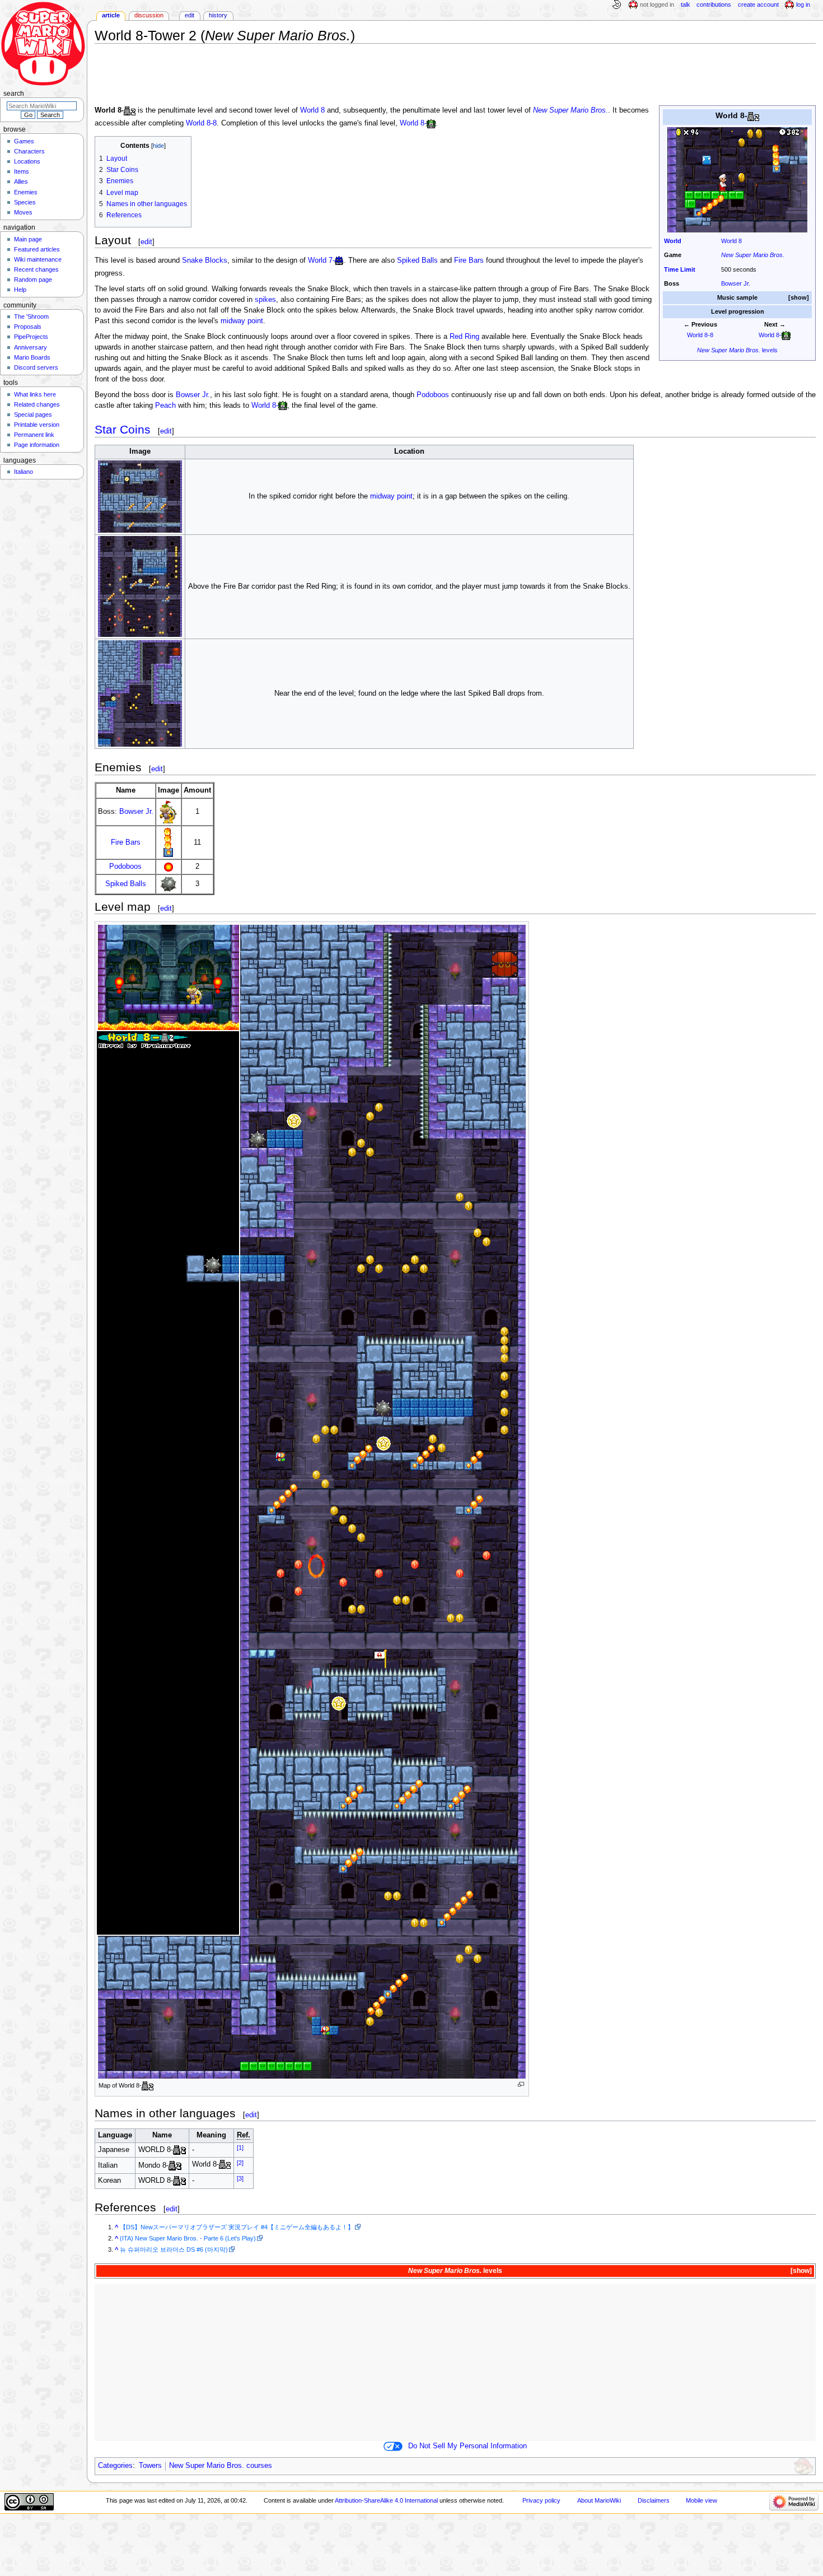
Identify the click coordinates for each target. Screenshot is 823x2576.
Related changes (37, 404)
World (673, 241)
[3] (240, 2178)
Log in (803, 4)
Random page (33, 280)
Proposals (28, 327)
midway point (242, 321)
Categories (115, 2466)
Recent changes (36, 269)
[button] (799, 298)
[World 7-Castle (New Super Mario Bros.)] (339, 260)
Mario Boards (32, 357)
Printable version (37, 425)
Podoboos (433, 395)
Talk (686, 4)
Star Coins (123, 429)
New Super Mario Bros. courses (221, 2466)
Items (22, 171)
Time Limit (680, 269)
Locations (27, 161)
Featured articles (37, 249)
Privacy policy (541, 2500)
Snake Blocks (205, 260)
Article (111, 15)
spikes (265, 300)
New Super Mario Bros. (753, 255)
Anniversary (31, 347)
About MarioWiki (599, 2500)
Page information (37, 445)
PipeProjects (31, 337)
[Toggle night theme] (616, 5)
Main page (28, 239)
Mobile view (702, 2500)
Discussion (149, 15)
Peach (165, 406)
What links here (35, 394)
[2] (240, 2163)
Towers (150, 2466)
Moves (23, 212)
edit (146, 242)
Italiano (24, 472)
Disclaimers (654, 2500)
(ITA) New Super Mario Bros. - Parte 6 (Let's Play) (188, 2238)
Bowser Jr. (736, 283)
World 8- (770, 335)
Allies (21, 181)
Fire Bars (469, 260)
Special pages (33, 414)
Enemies (26, 192)
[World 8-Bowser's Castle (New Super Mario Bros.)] (786, 335)
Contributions (714, 4)
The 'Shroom (31, 316)
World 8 (731, 241)
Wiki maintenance (38, 259)
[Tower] (753, 115)
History (218, 15)
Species (25, 202)
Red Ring (464, 337)
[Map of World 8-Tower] (312, 1501)
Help (20, 290)
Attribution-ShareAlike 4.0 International (386, 2500)
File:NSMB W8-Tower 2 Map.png (521, 2084)
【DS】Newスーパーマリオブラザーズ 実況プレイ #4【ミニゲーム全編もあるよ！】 (237, 2227)
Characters (29, 151)
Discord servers (36, 367)
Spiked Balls (417, 260)
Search (14, 94)
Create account (758, 4)
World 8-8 (700, 335)
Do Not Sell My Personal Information (467, 2446)
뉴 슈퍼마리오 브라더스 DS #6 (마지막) (174, 2249)
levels (737, 350)
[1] (240, 2147)
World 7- (321, 260)
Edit (190, 15)
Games (24, 141)
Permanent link (34, 435)
